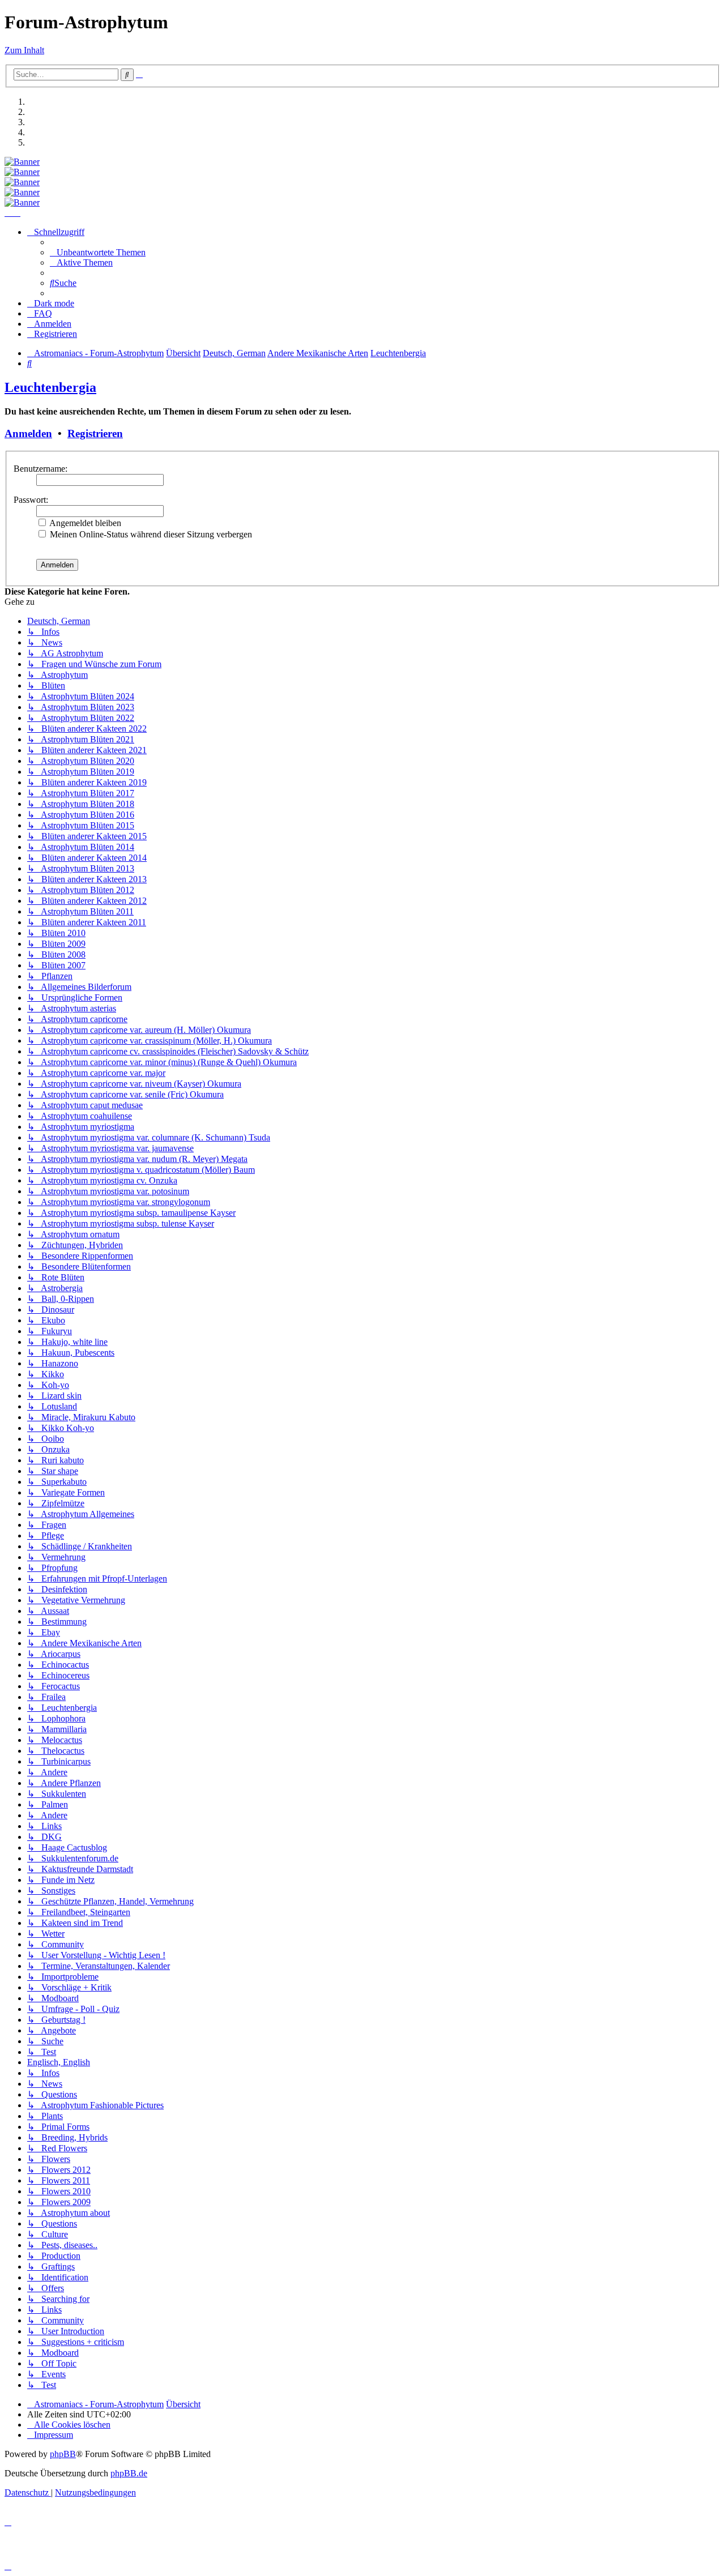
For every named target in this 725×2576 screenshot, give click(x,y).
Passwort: (31, 500)
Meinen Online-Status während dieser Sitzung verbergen (150, 534)
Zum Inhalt (24, 50)
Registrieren (95, 433)
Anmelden (28, 433)
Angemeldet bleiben (84, 523)
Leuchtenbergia (50, 387)
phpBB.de (129, 2473)
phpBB (63, 2454)
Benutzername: (40, 469)
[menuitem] (98, 252)
